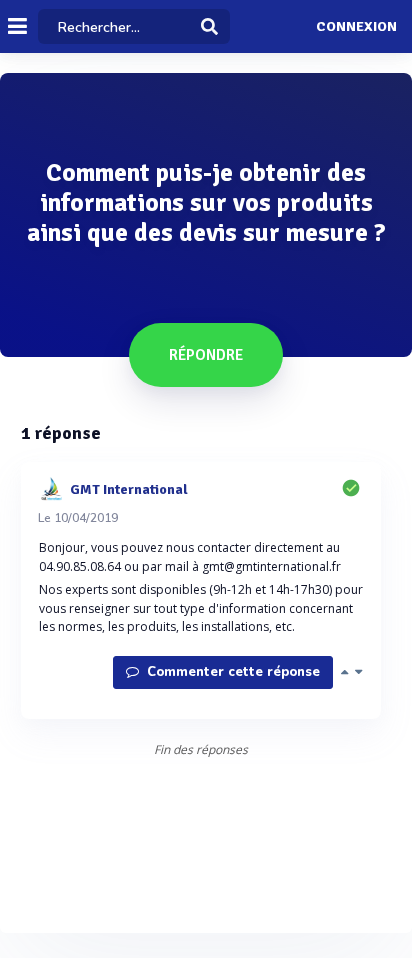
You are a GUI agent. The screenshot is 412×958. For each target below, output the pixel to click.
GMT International (129, 488)
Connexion (356, 27)
